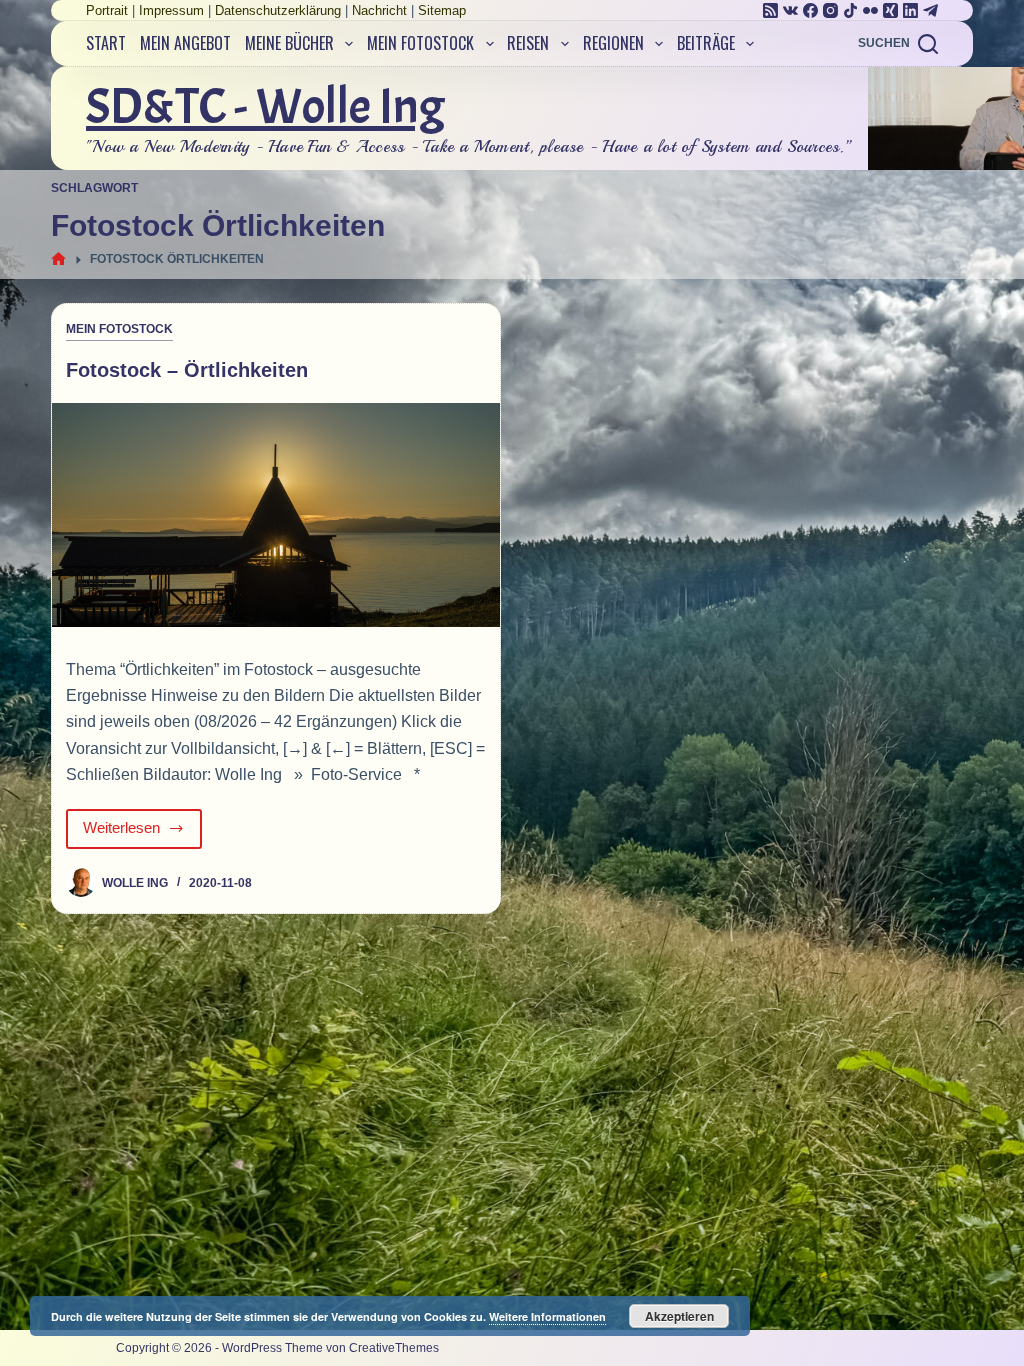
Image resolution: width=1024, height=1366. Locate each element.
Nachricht (379, 10)
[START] (58, 259)
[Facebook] (810, 10)
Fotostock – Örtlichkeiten (187, 370)
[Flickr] (870, 10)
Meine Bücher (289, 43)
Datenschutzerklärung (278, 10)
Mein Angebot (185, 43)
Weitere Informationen (547, 1316)
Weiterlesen (142, 833)
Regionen (613, 43)
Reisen (528, 43)
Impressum (171, 10)
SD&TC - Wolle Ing (265, 106)
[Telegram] (930, 10)
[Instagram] (830, 10)
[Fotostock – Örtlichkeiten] (276, 515)
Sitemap (442, 10)
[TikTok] (850, 10)
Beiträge (706, 43)
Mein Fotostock (420, 43)
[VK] (790, 10)
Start (106, 43)
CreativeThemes (394, 1348)
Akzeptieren (679, 1316)
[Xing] (890, 10)
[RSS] (770, 10)
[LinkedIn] (910, 10)
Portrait (107, 10)
